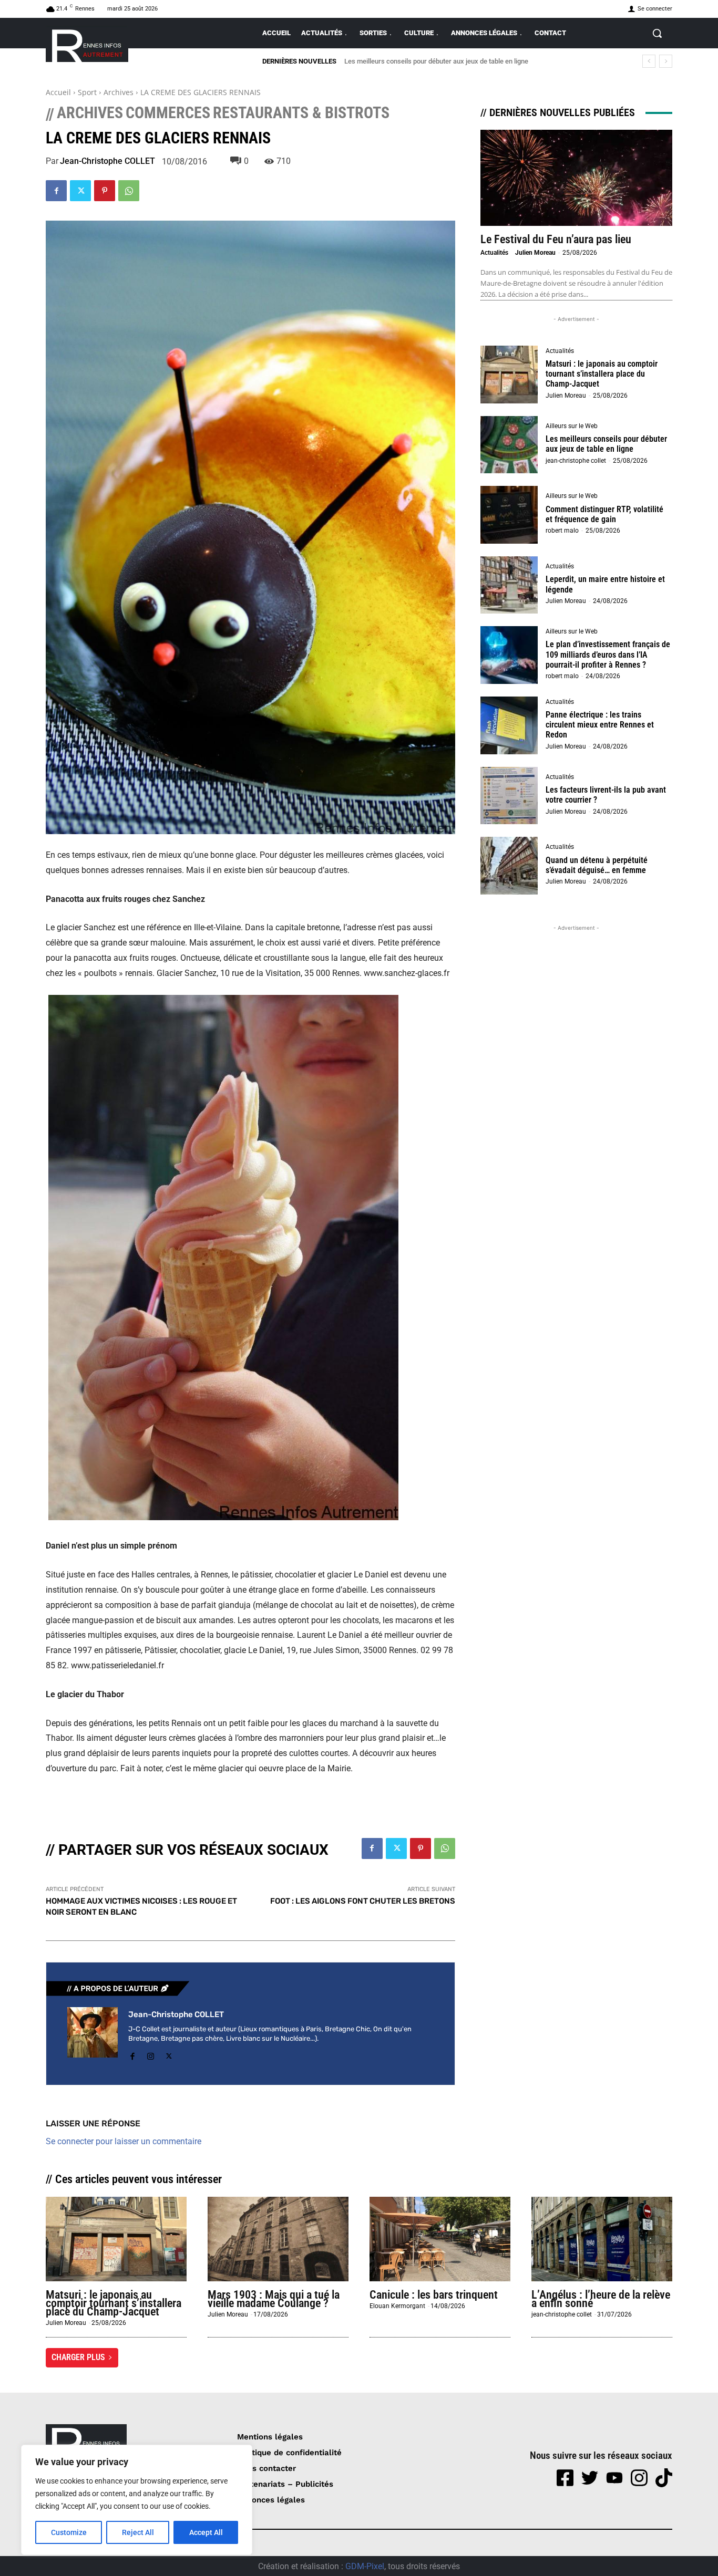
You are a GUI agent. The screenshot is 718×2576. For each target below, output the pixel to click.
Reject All (138, 2532)
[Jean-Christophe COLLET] (93, 2035)
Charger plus (78, 2357)
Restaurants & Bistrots (301, 113)
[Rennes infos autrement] (87, 44)
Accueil (58, 92)
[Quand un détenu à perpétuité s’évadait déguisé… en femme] (509, 866)
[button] (657, 33)
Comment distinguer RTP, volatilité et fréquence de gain (427, 61)
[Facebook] (56, 191)
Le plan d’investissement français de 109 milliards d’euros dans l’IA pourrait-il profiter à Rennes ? (608, 654)
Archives (119, 92)
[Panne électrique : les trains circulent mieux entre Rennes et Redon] (509, 725)
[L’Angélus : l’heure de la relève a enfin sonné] (602, 2239)
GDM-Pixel (365, 2566)
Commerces (168, 113)
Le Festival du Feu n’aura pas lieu (556, 239)
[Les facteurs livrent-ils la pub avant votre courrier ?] (509, 796)
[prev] (649, 61)
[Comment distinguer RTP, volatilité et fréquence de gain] (509, 515)
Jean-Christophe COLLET (107, 161)
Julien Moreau (535, 253)
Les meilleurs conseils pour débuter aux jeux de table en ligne (606, 444)
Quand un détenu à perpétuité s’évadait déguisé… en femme (597, 865)
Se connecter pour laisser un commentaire (124, 2141)
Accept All (206, 2532)
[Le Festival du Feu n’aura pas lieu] (576, 178)
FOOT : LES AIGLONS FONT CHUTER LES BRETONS (363, 1901)
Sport (87, 92)
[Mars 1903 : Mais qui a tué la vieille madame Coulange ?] (278, 2239)
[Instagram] (151, 2055)
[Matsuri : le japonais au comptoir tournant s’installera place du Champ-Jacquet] (509, 375)
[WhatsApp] (129, 191)
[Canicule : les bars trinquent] (440, 2239)
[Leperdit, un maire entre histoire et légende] (509, 585)
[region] (137, 2500)
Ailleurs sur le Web (572, 426)
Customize (69, 2532)
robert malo (562, 531)
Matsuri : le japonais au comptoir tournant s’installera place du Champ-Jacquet (602, 374)
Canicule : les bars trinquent (435, 2295)
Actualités (494, 253)
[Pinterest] (105, 191)
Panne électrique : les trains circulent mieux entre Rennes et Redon (600, 725)
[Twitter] (80, 191)
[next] (666, 61)
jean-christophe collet (576, 461)
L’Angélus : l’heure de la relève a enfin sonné (601, 2299)
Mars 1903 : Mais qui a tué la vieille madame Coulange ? (274, 2299)
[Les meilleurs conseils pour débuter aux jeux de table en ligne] (509, 445)
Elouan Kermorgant (397, 2306)
